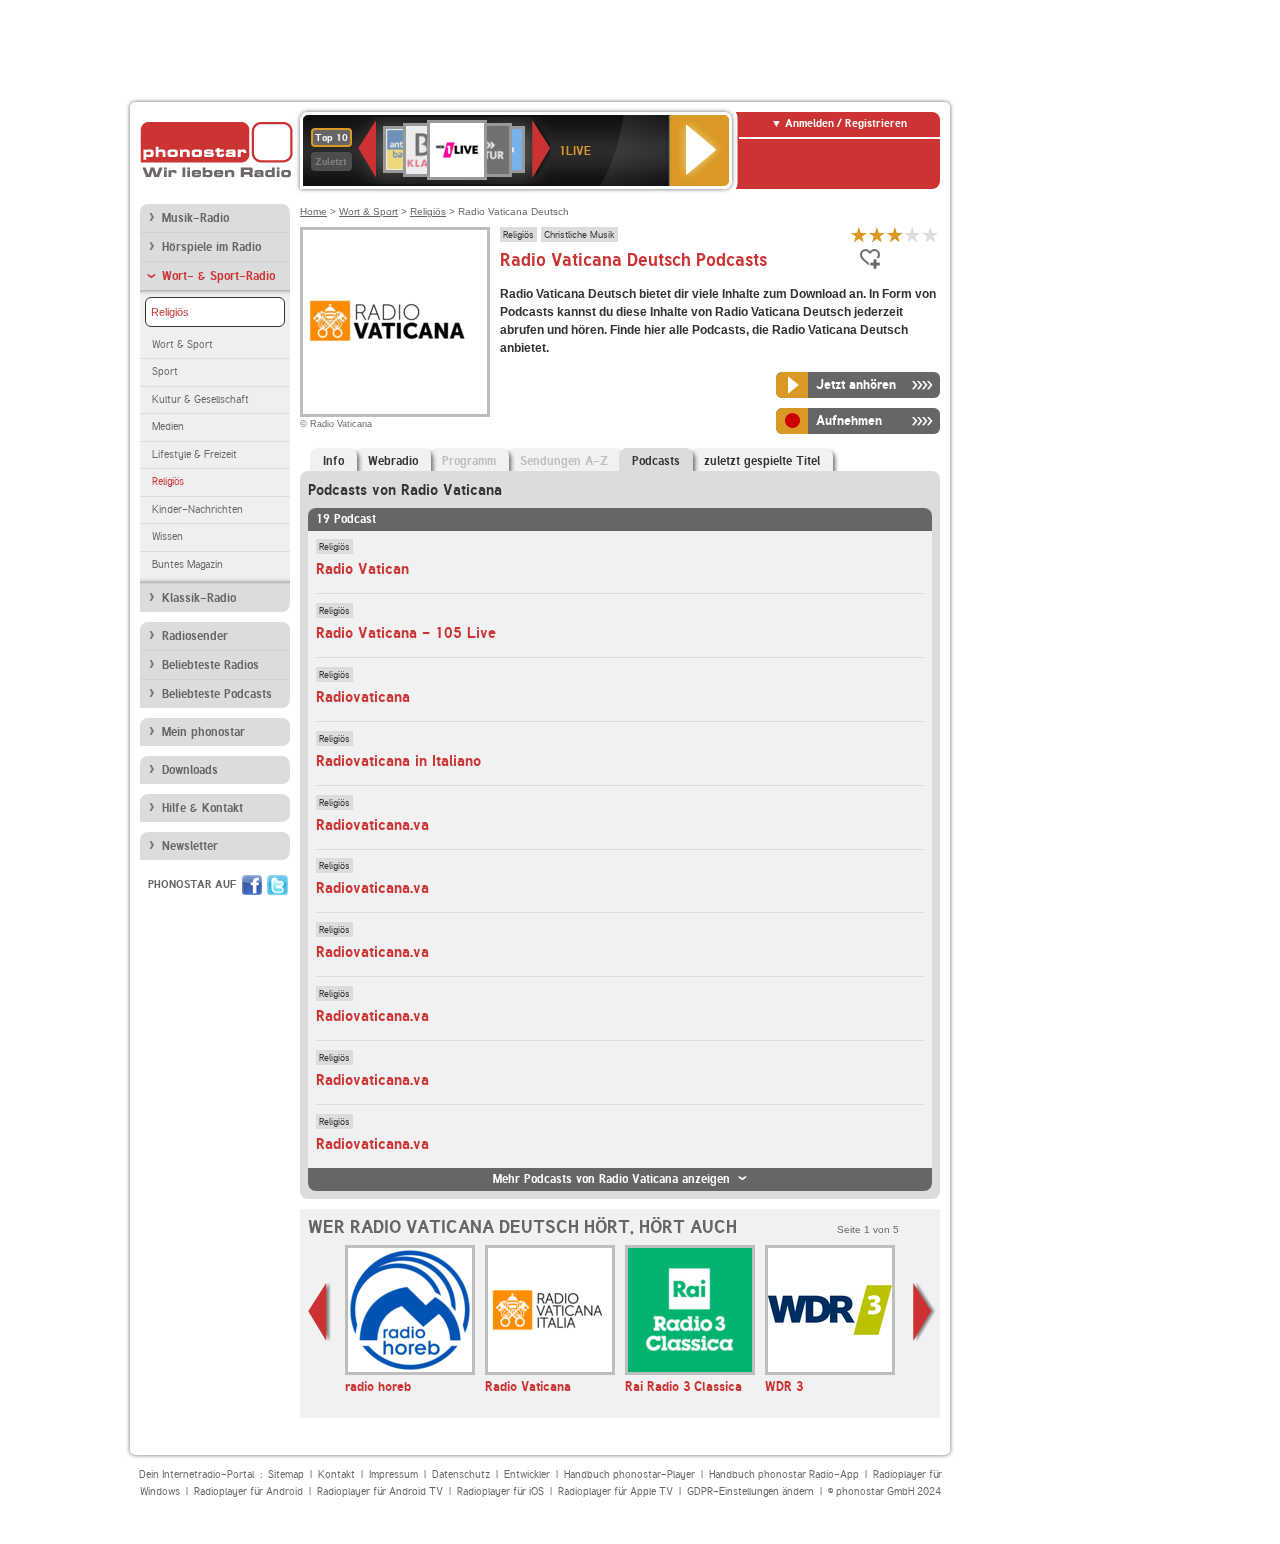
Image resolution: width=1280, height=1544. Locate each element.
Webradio (393, 461)
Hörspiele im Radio (211, 247)
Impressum (393, 1474)
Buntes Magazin (187, 564)
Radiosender (195, 636)
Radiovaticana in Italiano (398, 761)
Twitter (277, 885)
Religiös (170, 312)
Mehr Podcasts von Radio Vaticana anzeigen (611, 1179)
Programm (469, 461)
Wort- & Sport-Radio (218, 276)
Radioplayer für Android (248, 1491)
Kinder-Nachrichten (197, 509)
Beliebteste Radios (210, 665)
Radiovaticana (363, 697)
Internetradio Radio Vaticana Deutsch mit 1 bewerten (859, 234)
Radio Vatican (362, 569)
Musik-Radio (195, 218)
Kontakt (336, 1474)
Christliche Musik (579, 234)
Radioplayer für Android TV (380, 1491)
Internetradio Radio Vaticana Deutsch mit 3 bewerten (895, 234)
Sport (165, 371)
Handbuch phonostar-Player (629, 1474)
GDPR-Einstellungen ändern (750, 1491)
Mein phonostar (203, 732)
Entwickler (527, 1474)
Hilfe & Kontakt (202, 808)
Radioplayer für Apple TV (615, 1491)
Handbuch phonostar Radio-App (784, 1474)
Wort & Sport (182, 344)
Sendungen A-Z (564, 461)
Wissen (167, 536)
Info (333, 461)
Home (313, 211)
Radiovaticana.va (372, 825)
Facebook (252, 885)
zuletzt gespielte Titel (762, 461)
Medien (168, 426)
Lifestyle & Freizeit (194, 454)
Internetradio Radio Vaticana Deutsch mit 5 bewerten (931, 234)
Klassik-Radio (199, 598)
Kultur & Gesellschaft (200, 399)
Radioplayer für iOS (500, 1491)
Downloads (190, 770)
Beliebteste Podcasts (217, 694)
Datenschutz (461, 1474)
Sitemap (286, 1474)
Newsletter (190, 846)
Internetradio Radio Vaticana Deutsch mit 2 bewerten (877, 234)
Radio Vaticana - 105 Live (406, 633)
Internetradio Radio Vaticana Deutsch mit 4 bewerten (913, 234)
